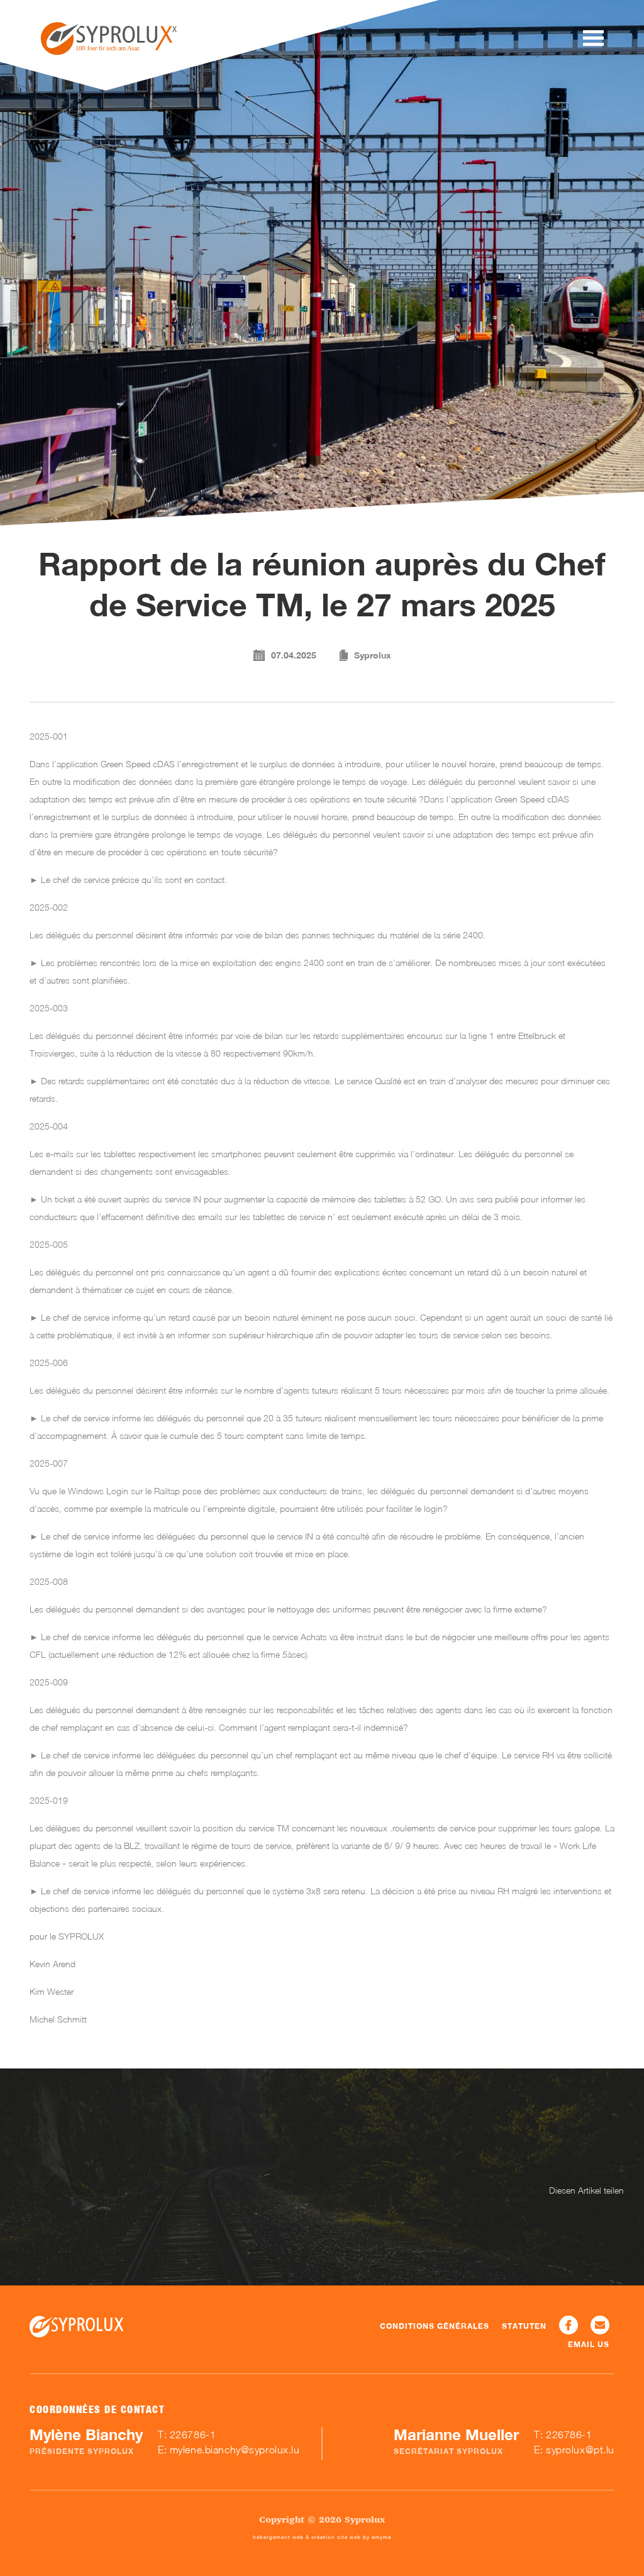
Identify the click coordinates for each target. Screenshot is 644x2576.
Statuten (524, 2326)
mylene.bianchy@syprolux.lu (235, 2450)
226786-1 (193, 2434)
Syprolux (373, 655)
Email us (589, 2344)
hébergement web (278, 2537)
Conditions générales (435, 2326)
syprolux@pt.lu (580, 2450)
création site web (336, 2537)
